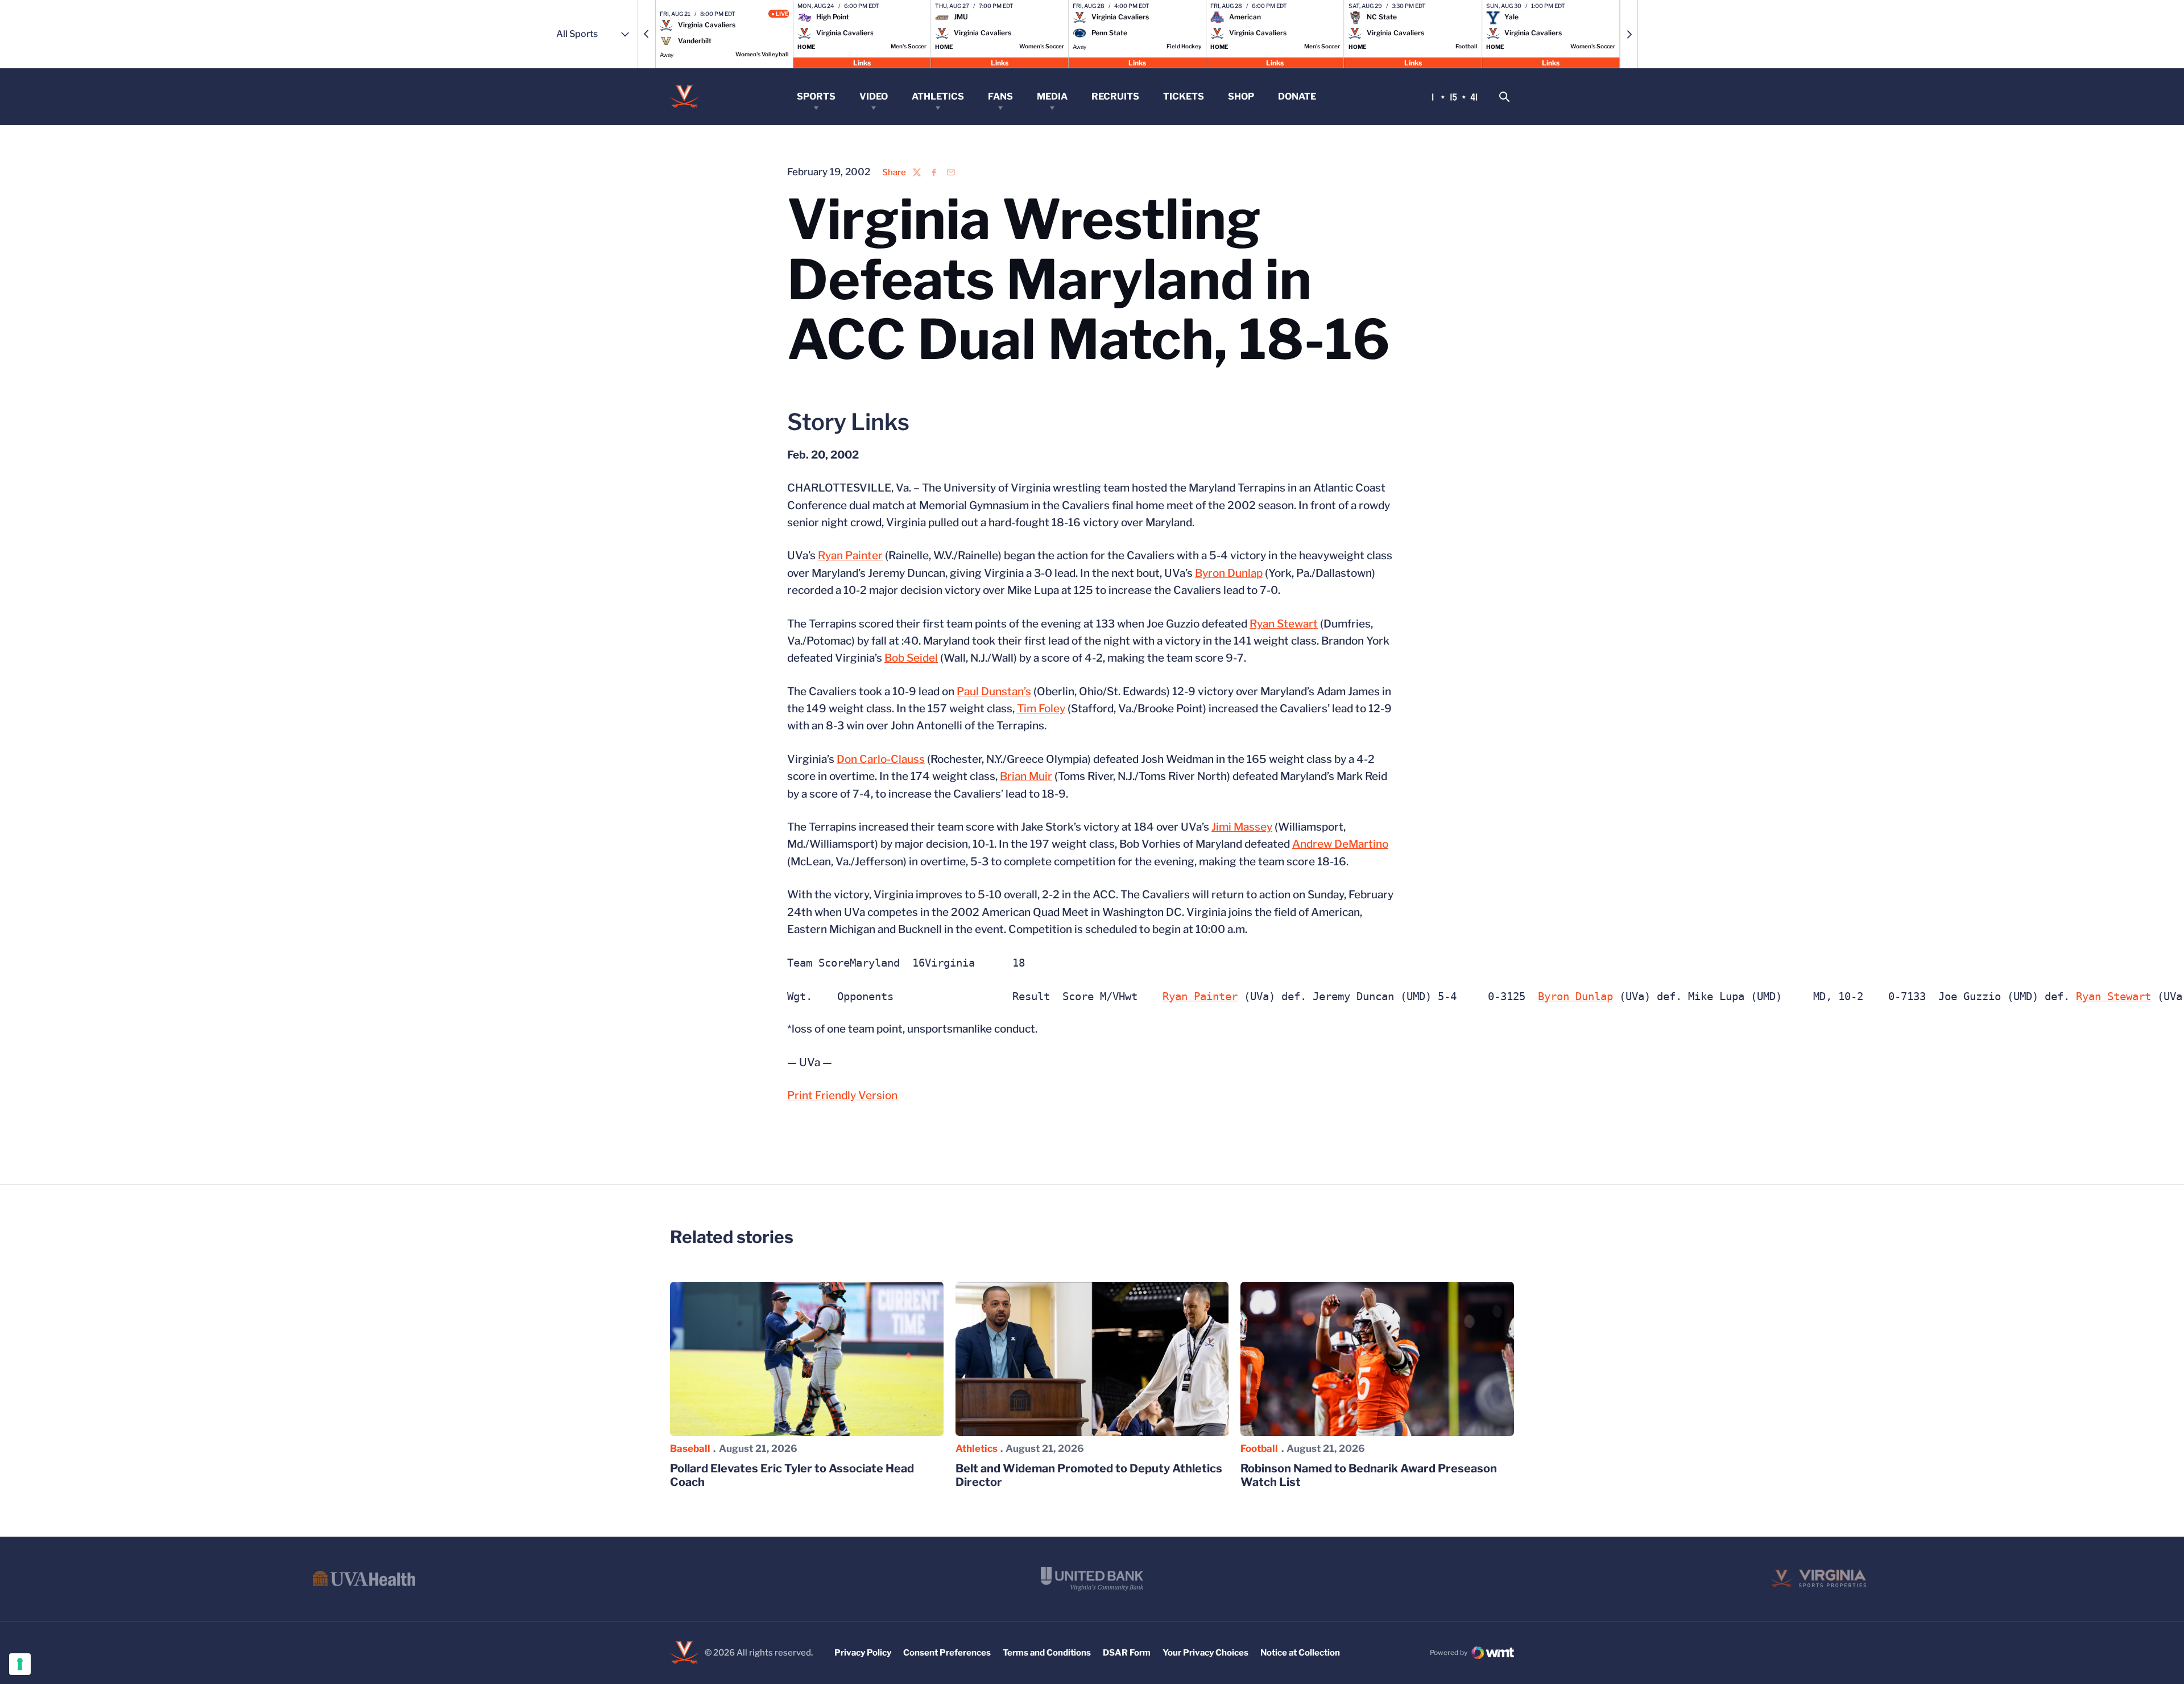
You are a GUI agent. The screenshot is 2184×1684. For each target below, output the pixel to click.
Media (1052, 96)
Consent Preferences (947, 1653)
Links (862, 62)
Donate (1297, 96)
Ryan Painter (850, 556)
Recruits (1115, 96)
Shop (1241, 96)
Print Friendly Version (842, 1095)
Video (874, 96)
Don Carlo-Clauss (881, 759)
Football (1259, 1448)
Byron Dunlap (1229, 573)
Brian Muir (1026, 776)
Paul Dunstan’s (994, 692)
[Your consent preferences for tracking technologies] (20, 1664)
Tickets (1184, 96)
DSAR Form (1127, 1653)
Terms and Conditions (1047, 1653)
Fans (1000, 96)
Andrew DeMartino (1340, 844)
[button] (647, 34)
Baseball (690, 1448)
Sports (816, 96)
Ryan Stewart (1284, 624)
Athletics (938, 96)
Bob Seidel (911, 658)
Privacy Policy (863, 1653)
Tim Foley (1041, 709)
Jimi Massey (1242, 827)
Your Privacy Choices (1205, 1653)
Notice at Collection (1300, 1653)
